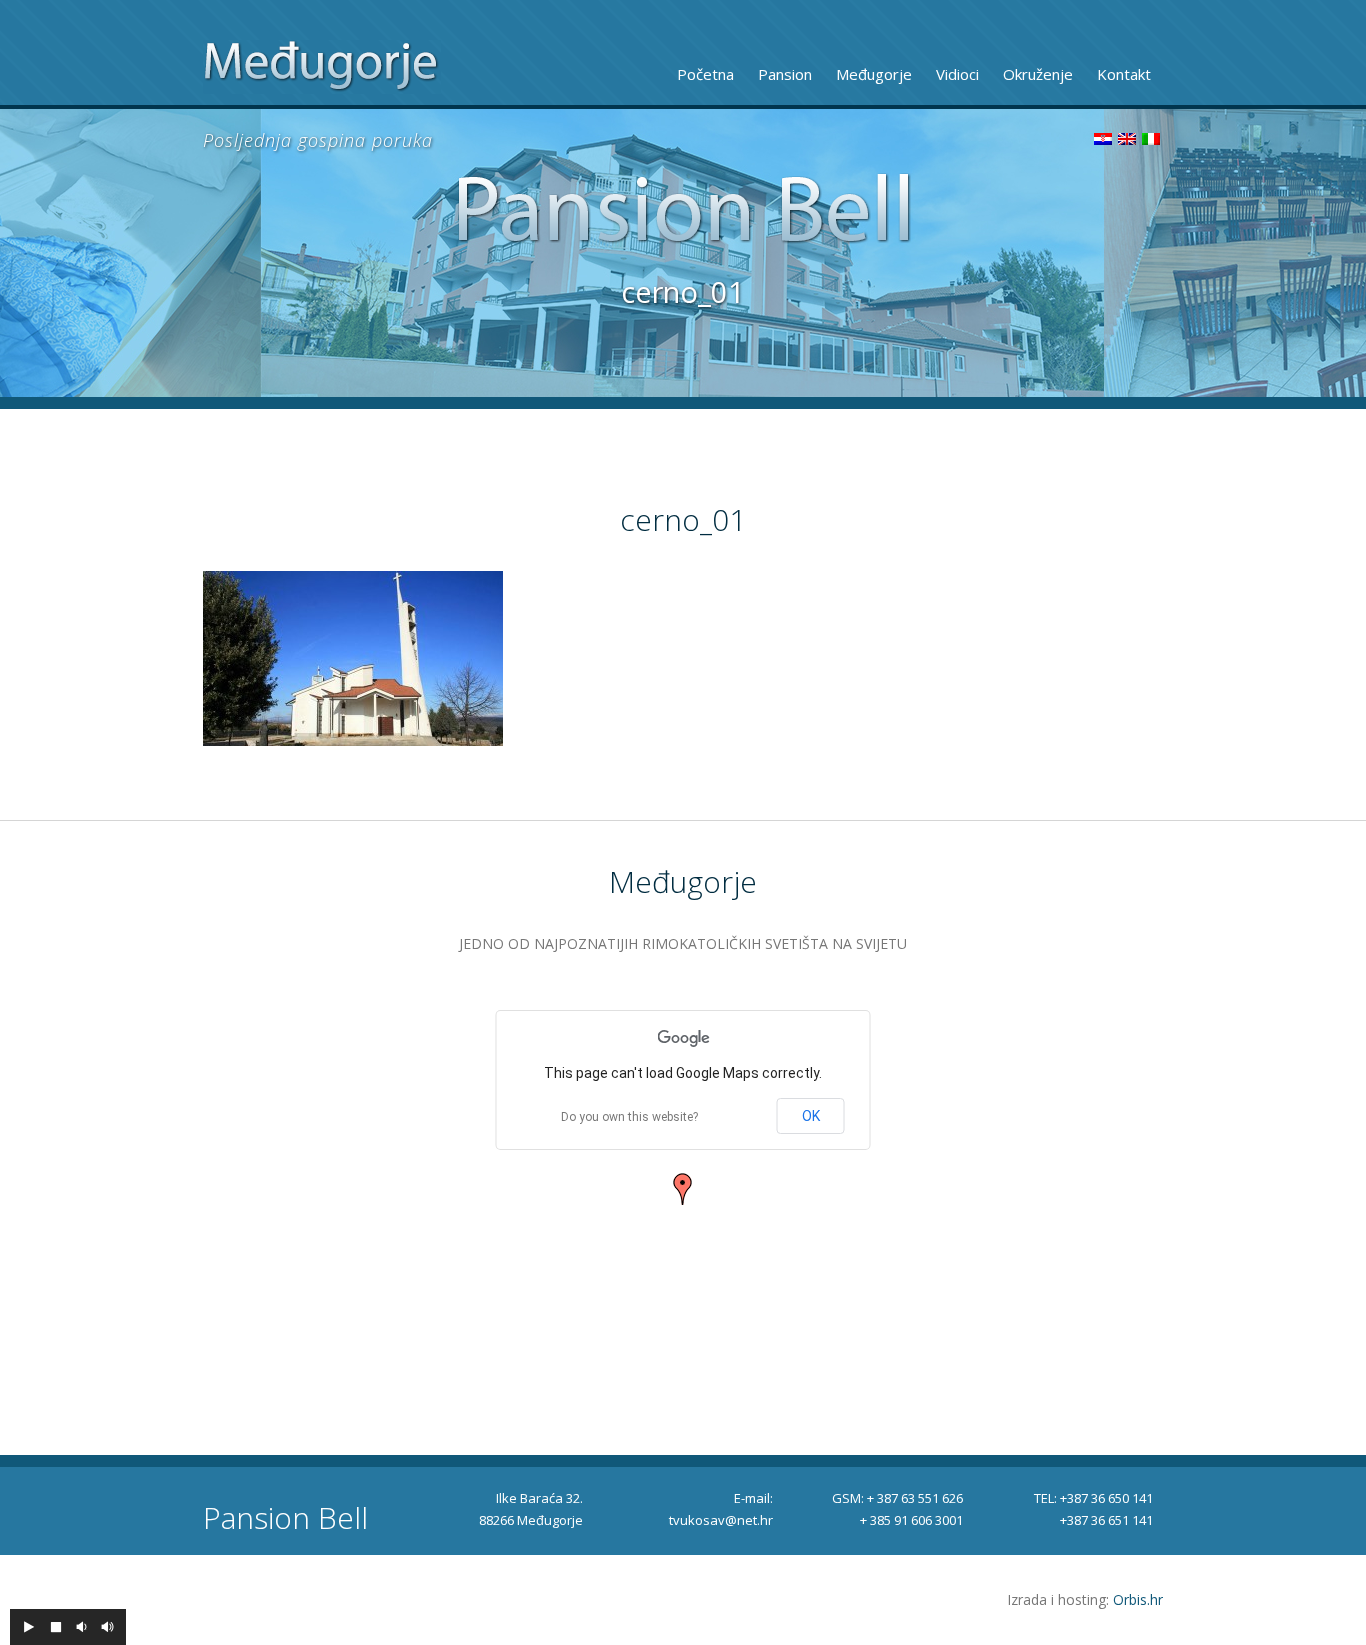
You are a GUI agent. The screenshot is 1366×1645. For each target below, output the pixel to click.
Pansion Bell (285, 1518)
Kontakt (1124, 74)
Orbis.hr (1138, 1599)
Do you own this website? (629, 1117)
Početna (705, 74)
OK (811, 1116)
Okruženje (1038, 74)
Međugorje (874, 74)
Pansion (785, 74)
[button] (683, 1189)
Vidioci (957, 74)
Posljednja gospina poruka (318, 140)
